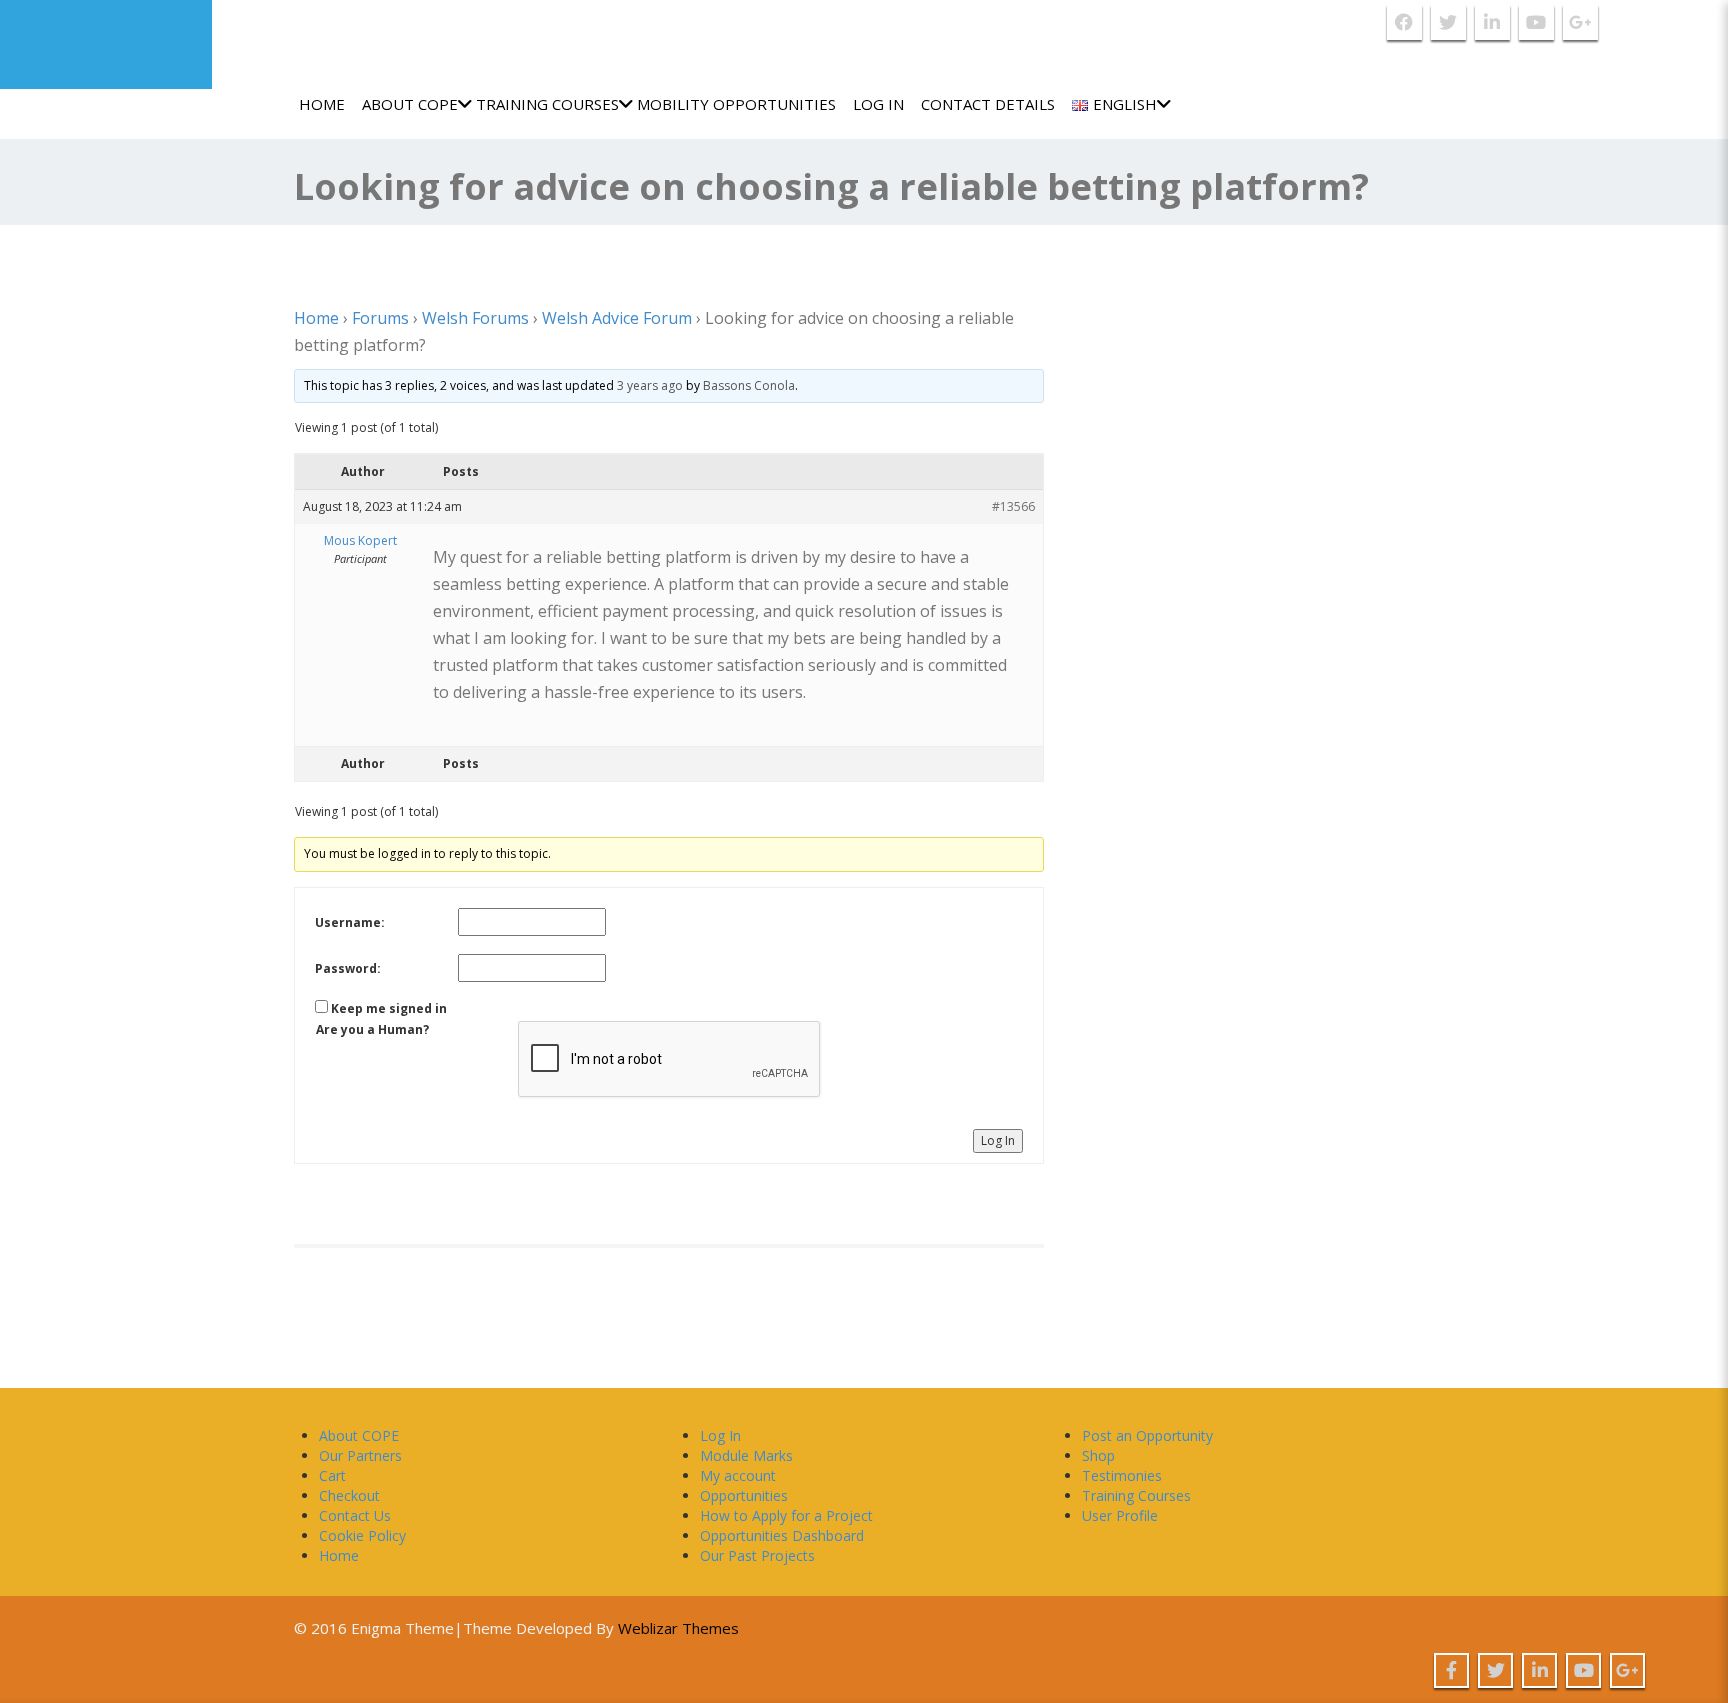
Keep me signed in (389, 1008)
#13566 (1013, 506)
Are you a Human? (372, 1029)
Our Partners (360, 1455)
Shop (1098, 1455)
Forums (380, 318)
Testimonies (1122, 1475)
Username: (350, 922)
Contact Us (355, 1515)
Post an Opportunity (1147, 1435)
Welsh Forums (475, 318)
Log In (878, 104)
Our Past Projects (757, 1555)
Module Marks (746, 1455)
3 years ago (650, 385)
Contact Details (988, 104)
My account (738, 1475)
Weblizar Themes (678, 1628)
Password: (348, 968)
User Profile (1120, 1515)
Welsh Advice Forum (617, 318)
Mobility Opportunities (736, 104)
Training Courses (547, 104)
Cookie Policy (362, 1535)
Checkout (349, 1495)
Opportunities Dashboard (782, 1535)
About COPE (410, 104)
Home (322, 104)
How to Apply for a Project (786, 1515)
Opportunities (744, 1495)
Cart (332, 1475)
